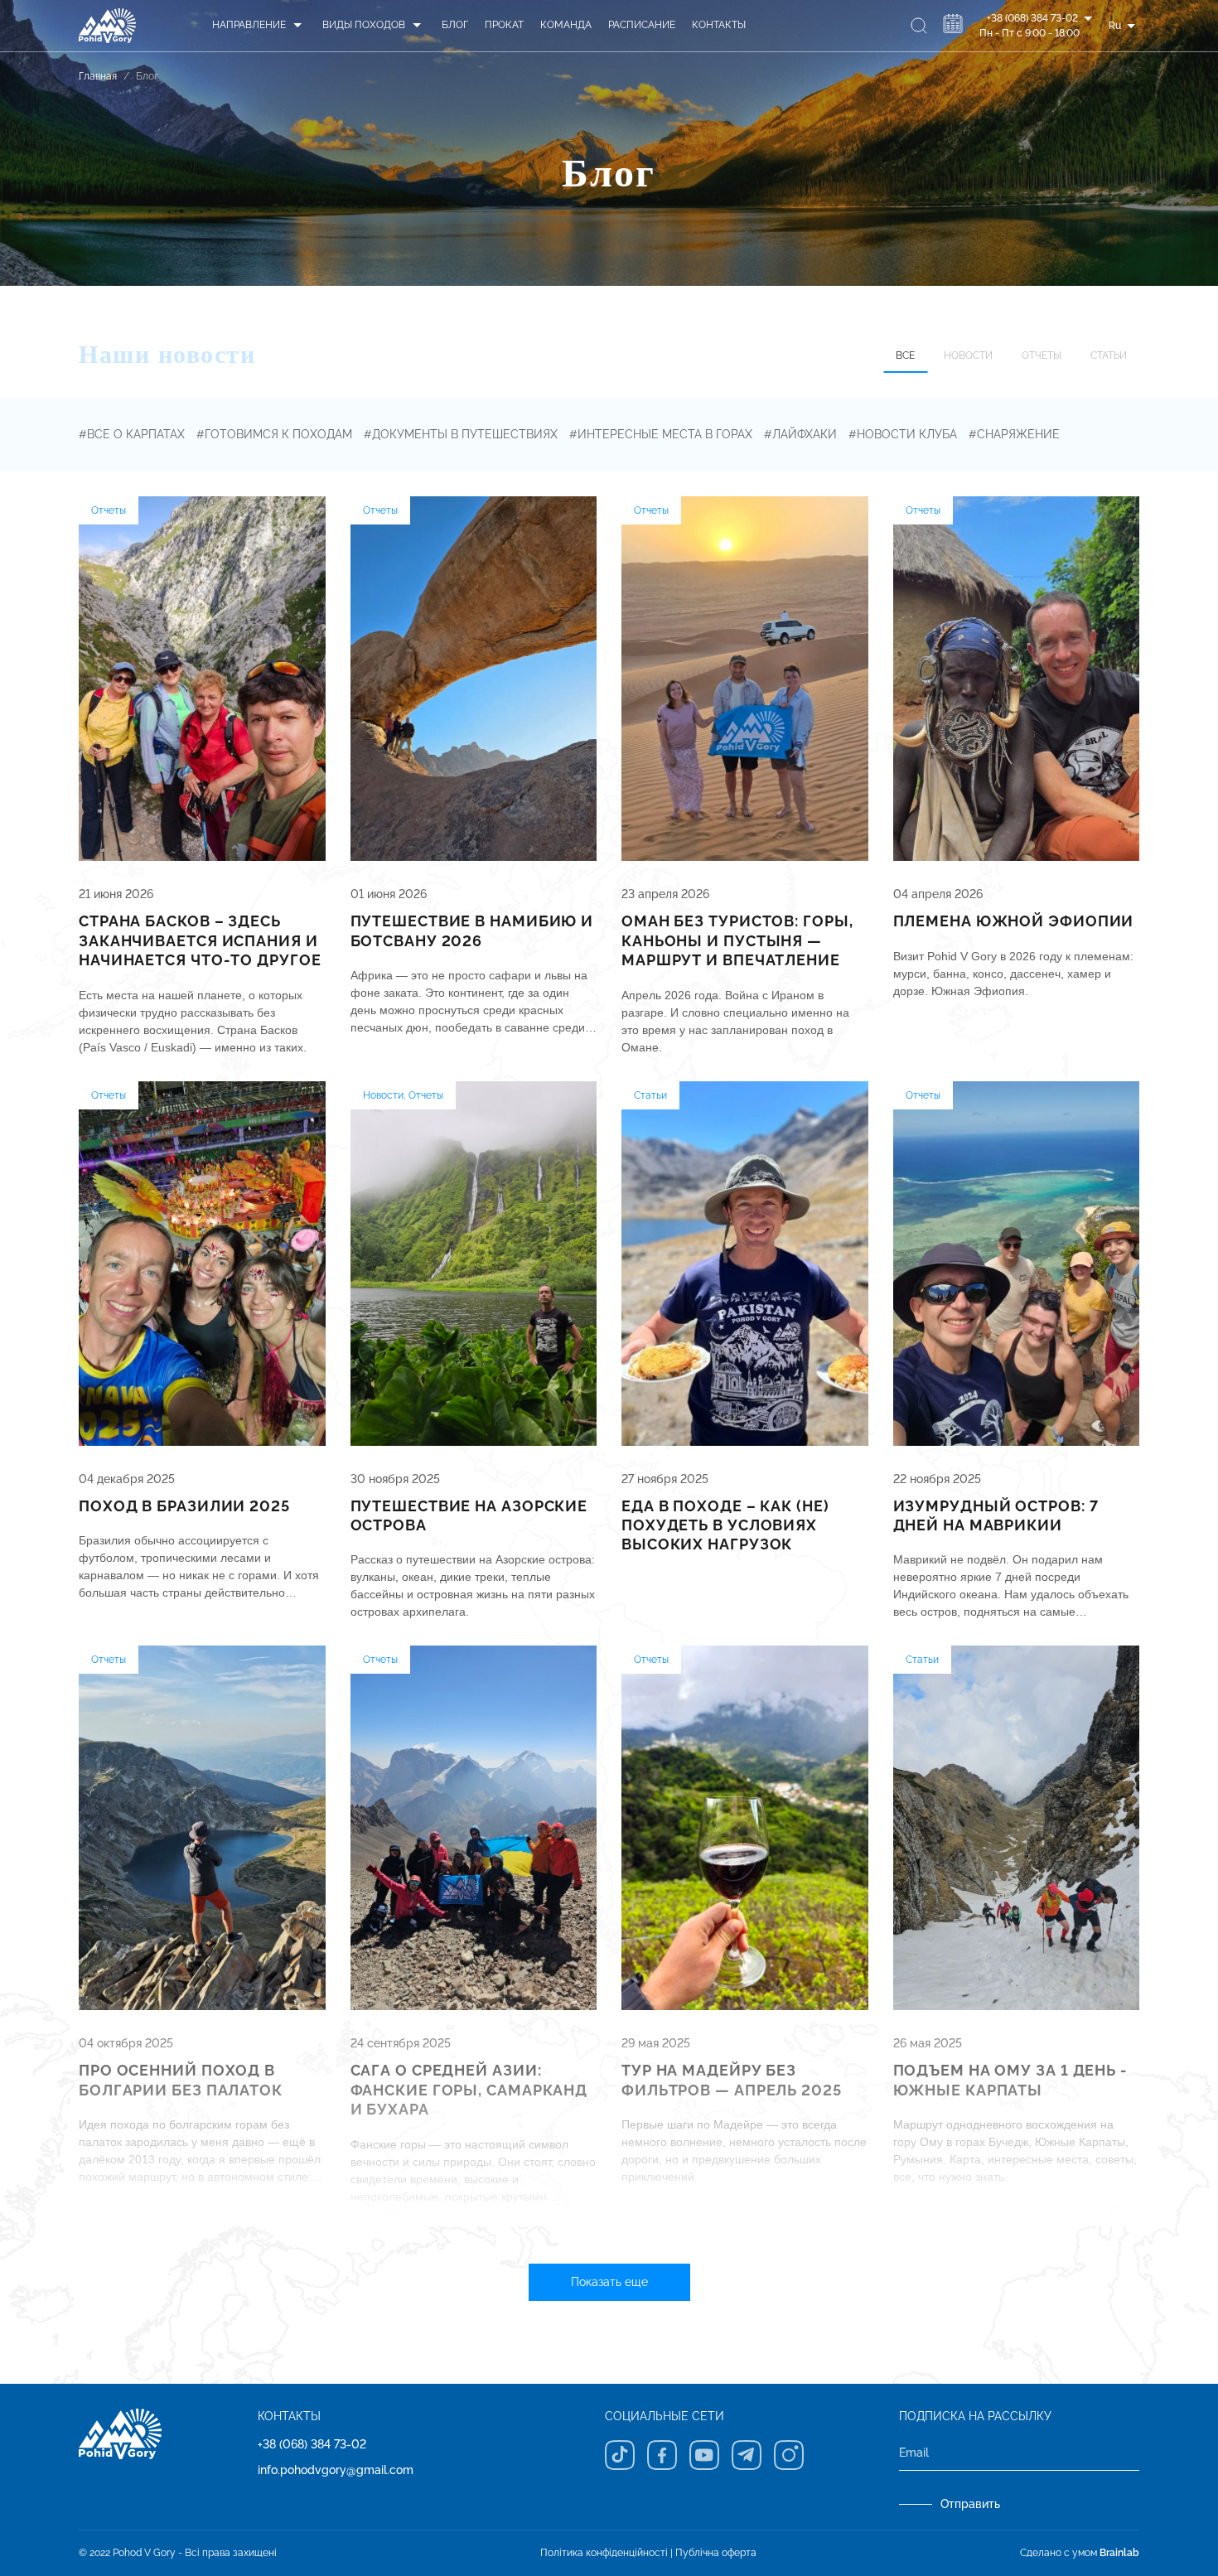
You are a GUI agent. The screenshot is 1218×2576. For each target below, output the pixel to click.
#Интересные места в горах (661, 434)
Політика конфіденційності (604, 2553)
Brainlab (1119, 2553)
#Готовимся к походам (274, 434)
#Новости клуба (903, 434)
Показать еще (609, 2282)
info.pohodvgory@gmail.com (336, 2470)
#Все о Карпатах (132, 434)
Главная (98, 76)
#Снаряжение (1014, 434)
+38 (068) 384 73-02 (312, 2444)
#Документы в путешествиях (461, 434)
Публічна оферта (716, 2553)
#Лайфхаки (800, 434)
